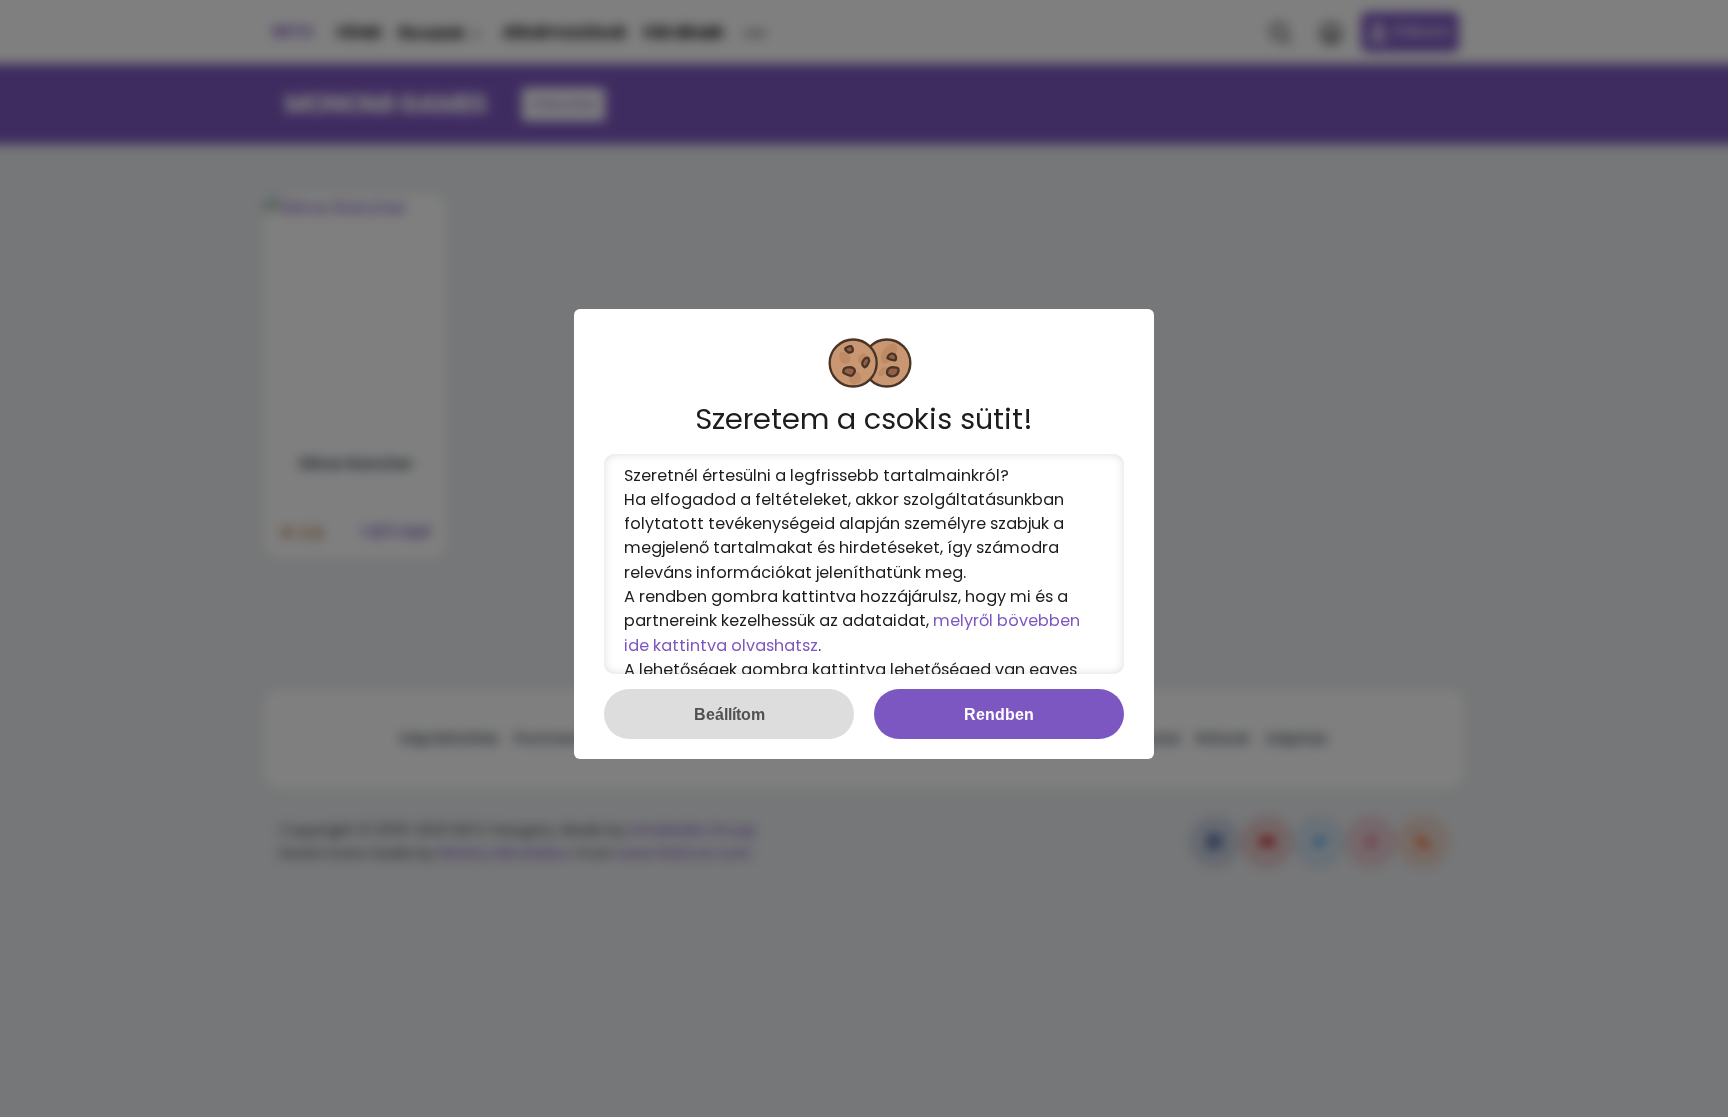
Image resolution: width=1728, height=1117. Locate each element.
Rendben (999, 714)
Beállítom (729, 714)
